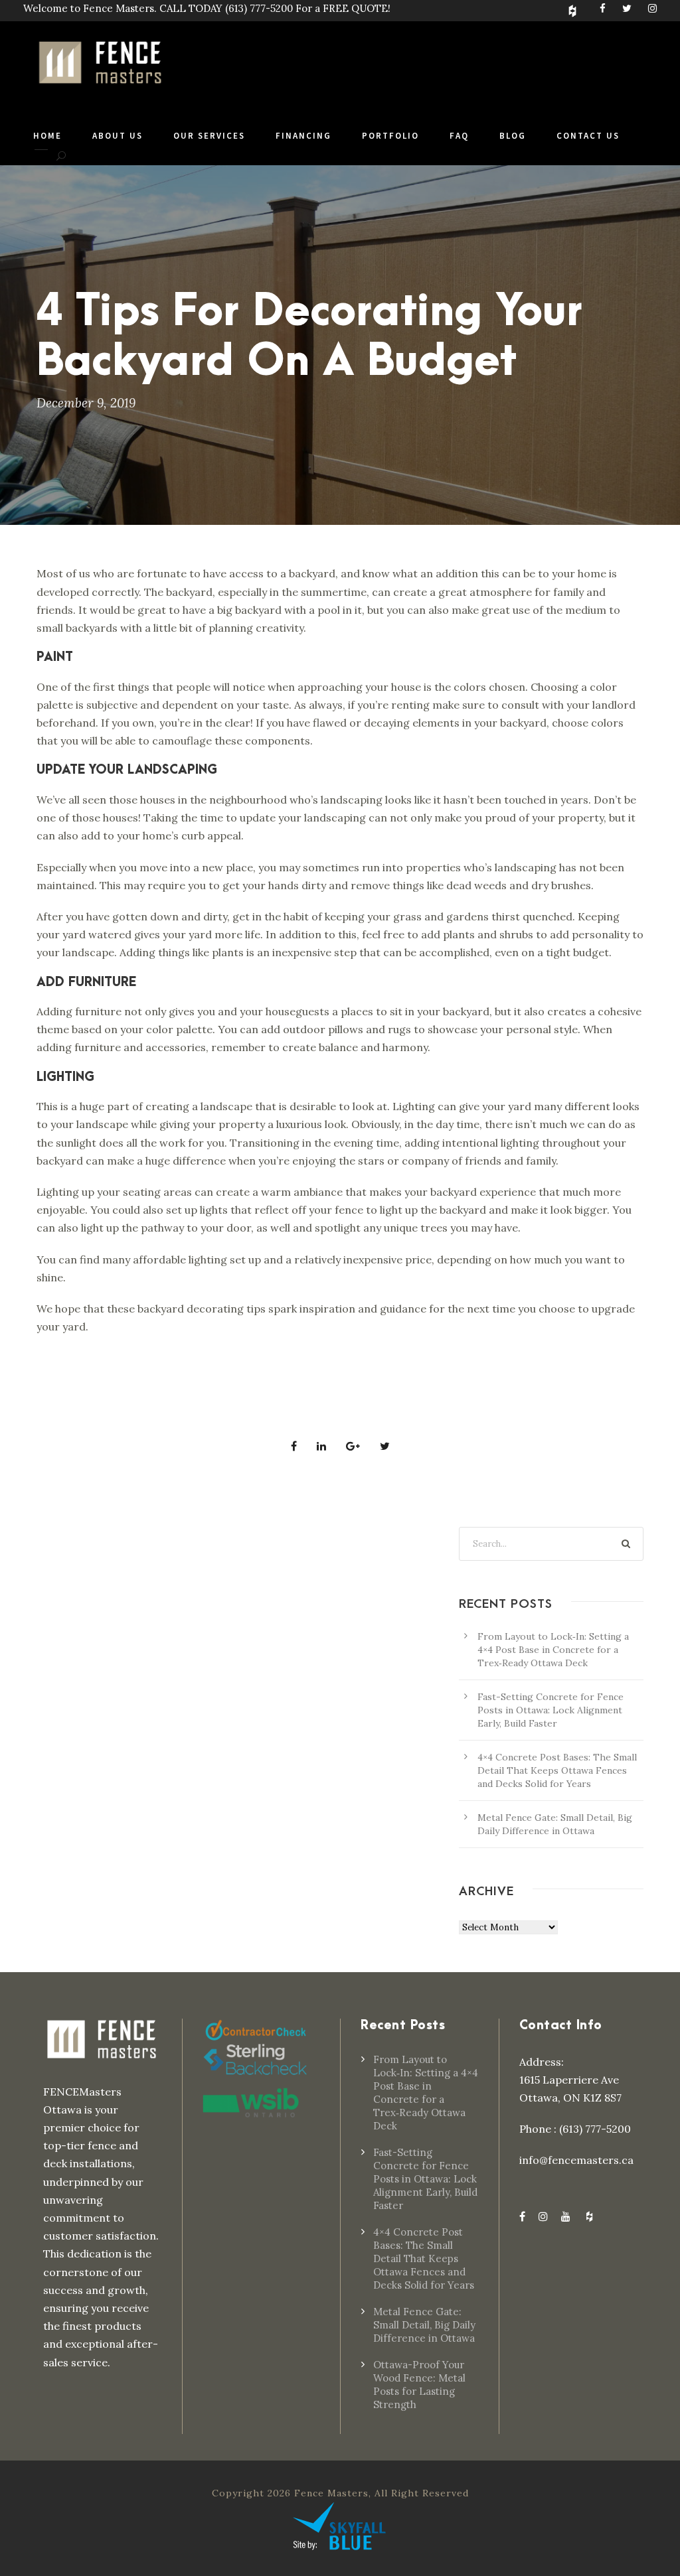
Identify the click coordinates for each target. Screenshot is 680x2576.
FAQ (459, 136)
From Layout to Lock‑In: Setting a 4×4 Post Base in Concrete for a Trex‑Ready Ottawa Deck (553, 1650)
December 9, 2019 (86, 403)
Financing (303, 136)
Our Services (209, 136)
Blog (513, 136)
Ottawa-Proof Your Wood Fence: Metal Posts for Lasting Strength (419, 2385)
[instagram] (652, 8)
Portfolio (390, 136)
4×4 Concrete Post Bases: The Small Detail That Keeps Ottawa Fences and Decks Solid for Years (557, 1770)
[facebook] (603, 8)
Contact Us (588, 136)
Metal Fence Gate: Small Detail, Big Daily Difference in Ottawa (424, 2325)
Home (47, 136)
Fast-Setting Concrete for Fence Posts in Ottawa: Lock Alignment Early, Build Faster (551, 1710)
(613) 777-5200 (259, 8)
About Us (118, 136)
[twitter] (627, 8)
